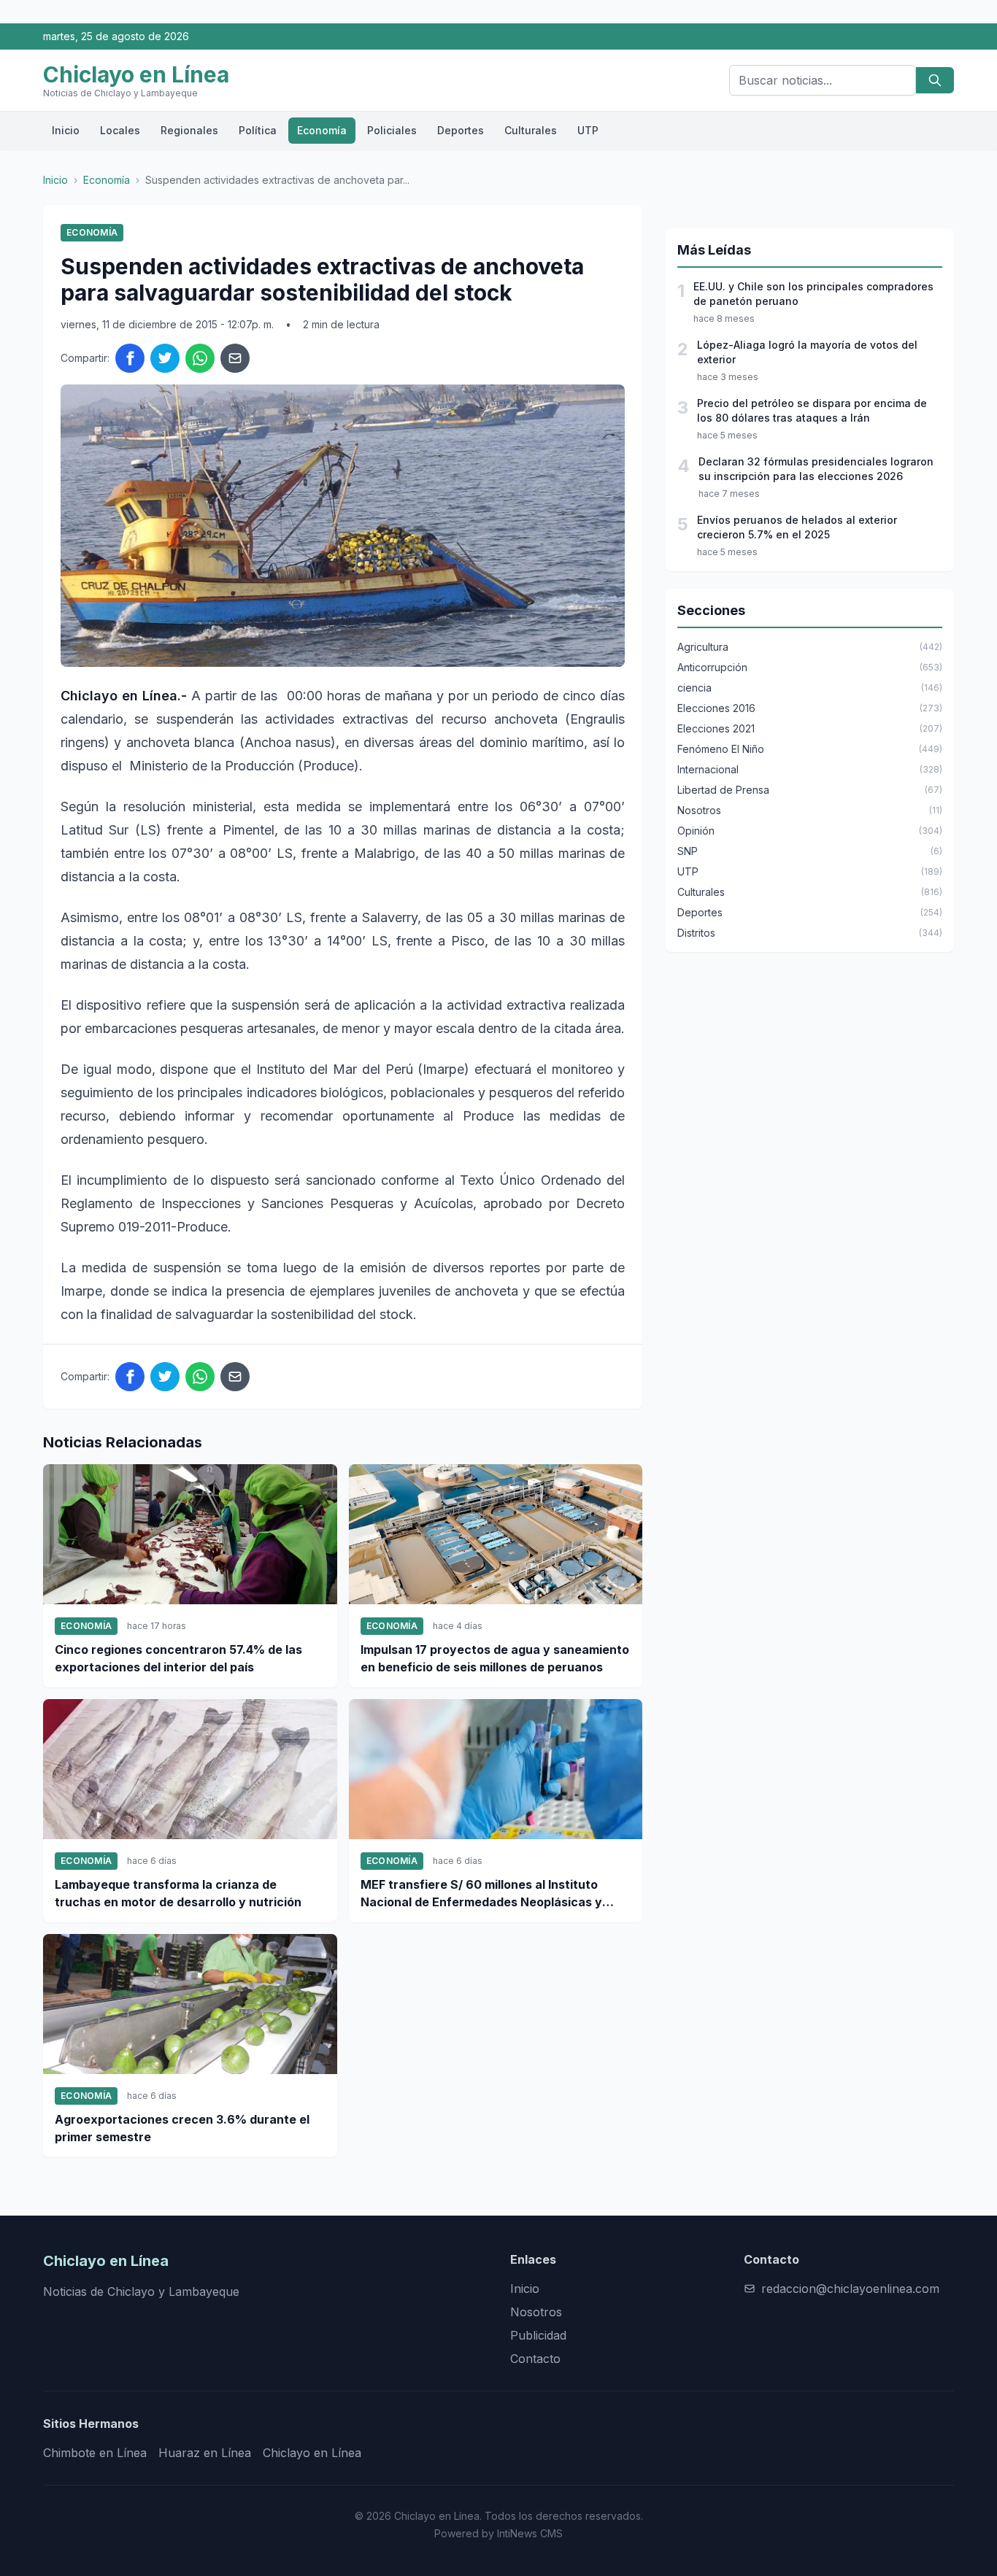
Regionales (189, 130)
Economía (322, 130)
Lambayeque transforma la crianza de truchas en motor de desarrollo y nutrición (178, 1893)
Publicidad (538, 2335)
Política (258, 130)
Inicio (66, 130)
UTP (588, 130)
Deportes (461, 130)
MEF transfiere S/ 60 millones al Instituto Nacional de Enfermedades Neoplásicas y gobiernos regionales (481, 1894)
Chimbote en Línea (95, 2453)
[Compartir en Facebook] (130, 358)
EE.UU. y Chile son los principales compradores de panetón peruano (813, 294)
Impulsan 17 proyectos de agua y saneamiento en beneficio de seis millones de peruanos (495, 1658)
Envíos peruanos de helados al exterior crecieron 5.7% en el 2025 (797, 527)
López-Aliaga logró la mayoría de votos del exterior (807, 352)
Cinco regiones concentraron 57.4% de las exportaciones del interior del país (178, 1658)
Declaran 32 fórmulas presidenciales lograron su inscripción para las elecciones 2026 (816, 469)
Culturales (531, 130)
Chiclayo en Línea (312, 2453)
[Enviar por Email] (235, 358)
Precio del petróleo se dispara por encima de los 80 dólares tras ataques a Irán (812, 410)
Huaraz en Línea (205, 2453)
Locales (120, 130)
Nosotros (536, 2312)
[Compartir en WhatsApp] (200, 358)
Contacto (535, 2359)
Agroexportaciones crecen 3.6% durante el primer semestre (182, 2128)
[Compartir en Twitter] (165, 358)
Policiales (392, 130)
